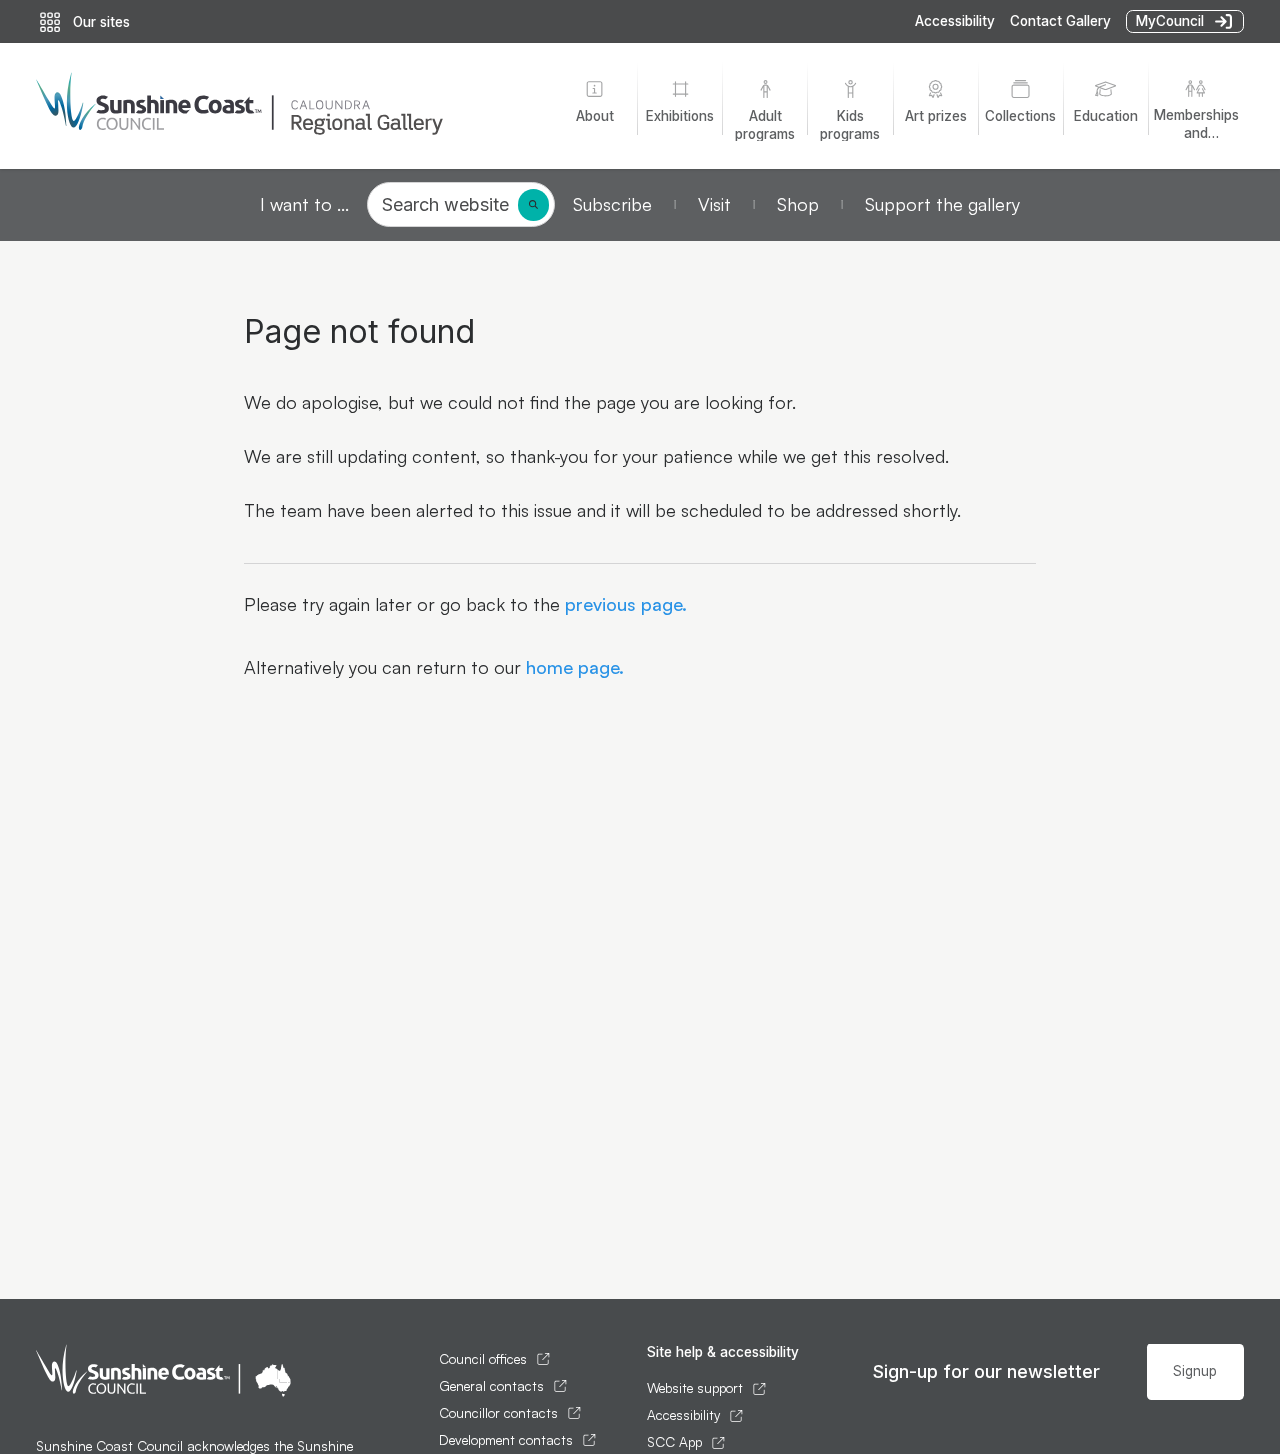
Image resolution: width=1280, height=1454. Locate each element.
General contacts (491, 1386)
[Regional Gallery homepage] (281, 106)
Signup (1195, 1371)
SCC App (674, 1442)
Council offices (483, 1359)
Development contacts (506, 1440)
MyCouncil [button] (1170, 21)
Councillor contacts (498, 1413)
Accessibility (955, 21)
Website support (695, 1388)
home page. (572, 667)
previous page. (623, 604)
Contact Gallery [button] (1060, 21)
